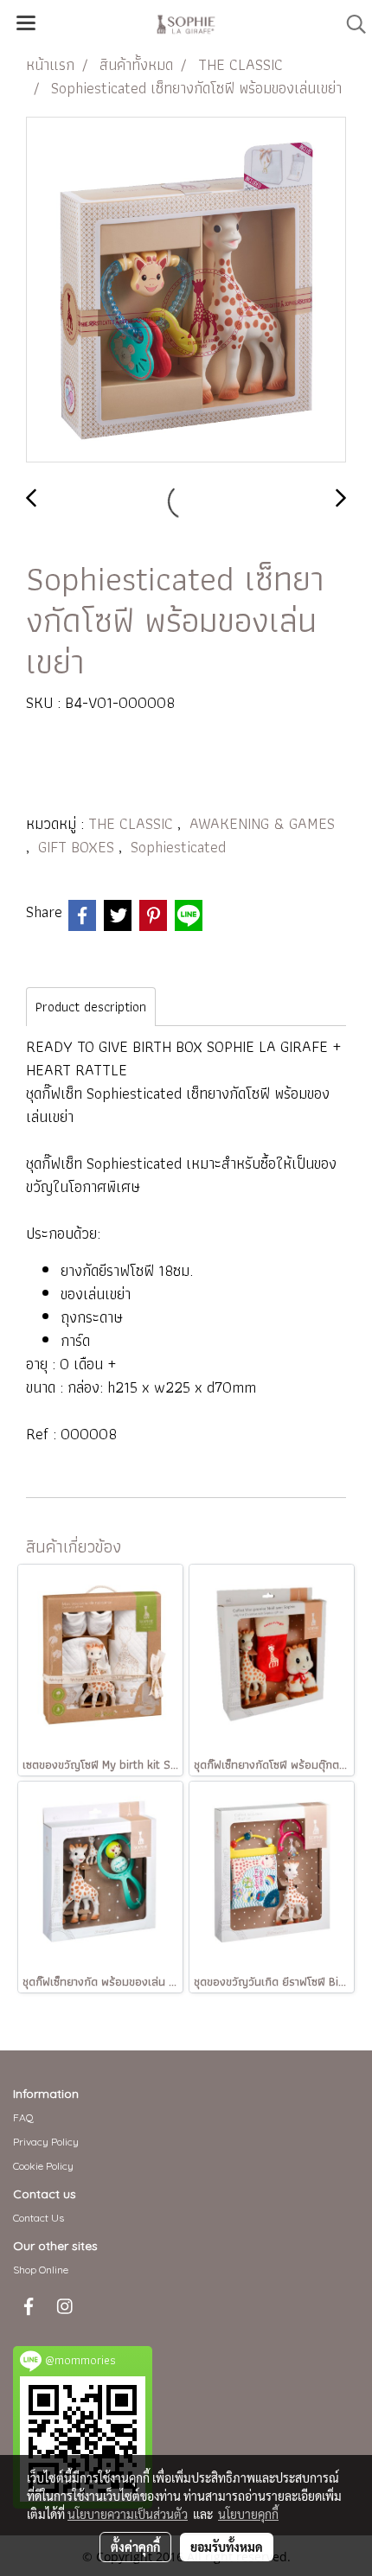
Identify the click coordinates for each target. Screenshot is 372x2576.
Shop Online (41, 2270)
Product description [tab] (91, 1007)
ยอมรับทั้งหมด (227, 2547)
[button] (350, 24)
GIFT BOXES (78, 847)
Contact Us (38, 2218)
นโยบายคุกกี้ (248, 2514)
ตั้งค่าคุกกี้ (135, 2547)
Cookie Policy (43, 2166)
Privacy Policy (46, 2142)
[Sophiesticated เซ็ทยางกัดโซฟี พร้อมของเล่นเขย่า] (186, 290)
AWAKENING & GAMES (262, 823)
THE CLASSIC (133, 823)
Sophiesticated (178, 847)
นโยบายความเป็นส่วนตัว (128, 2514)
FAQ (23, 2117)
